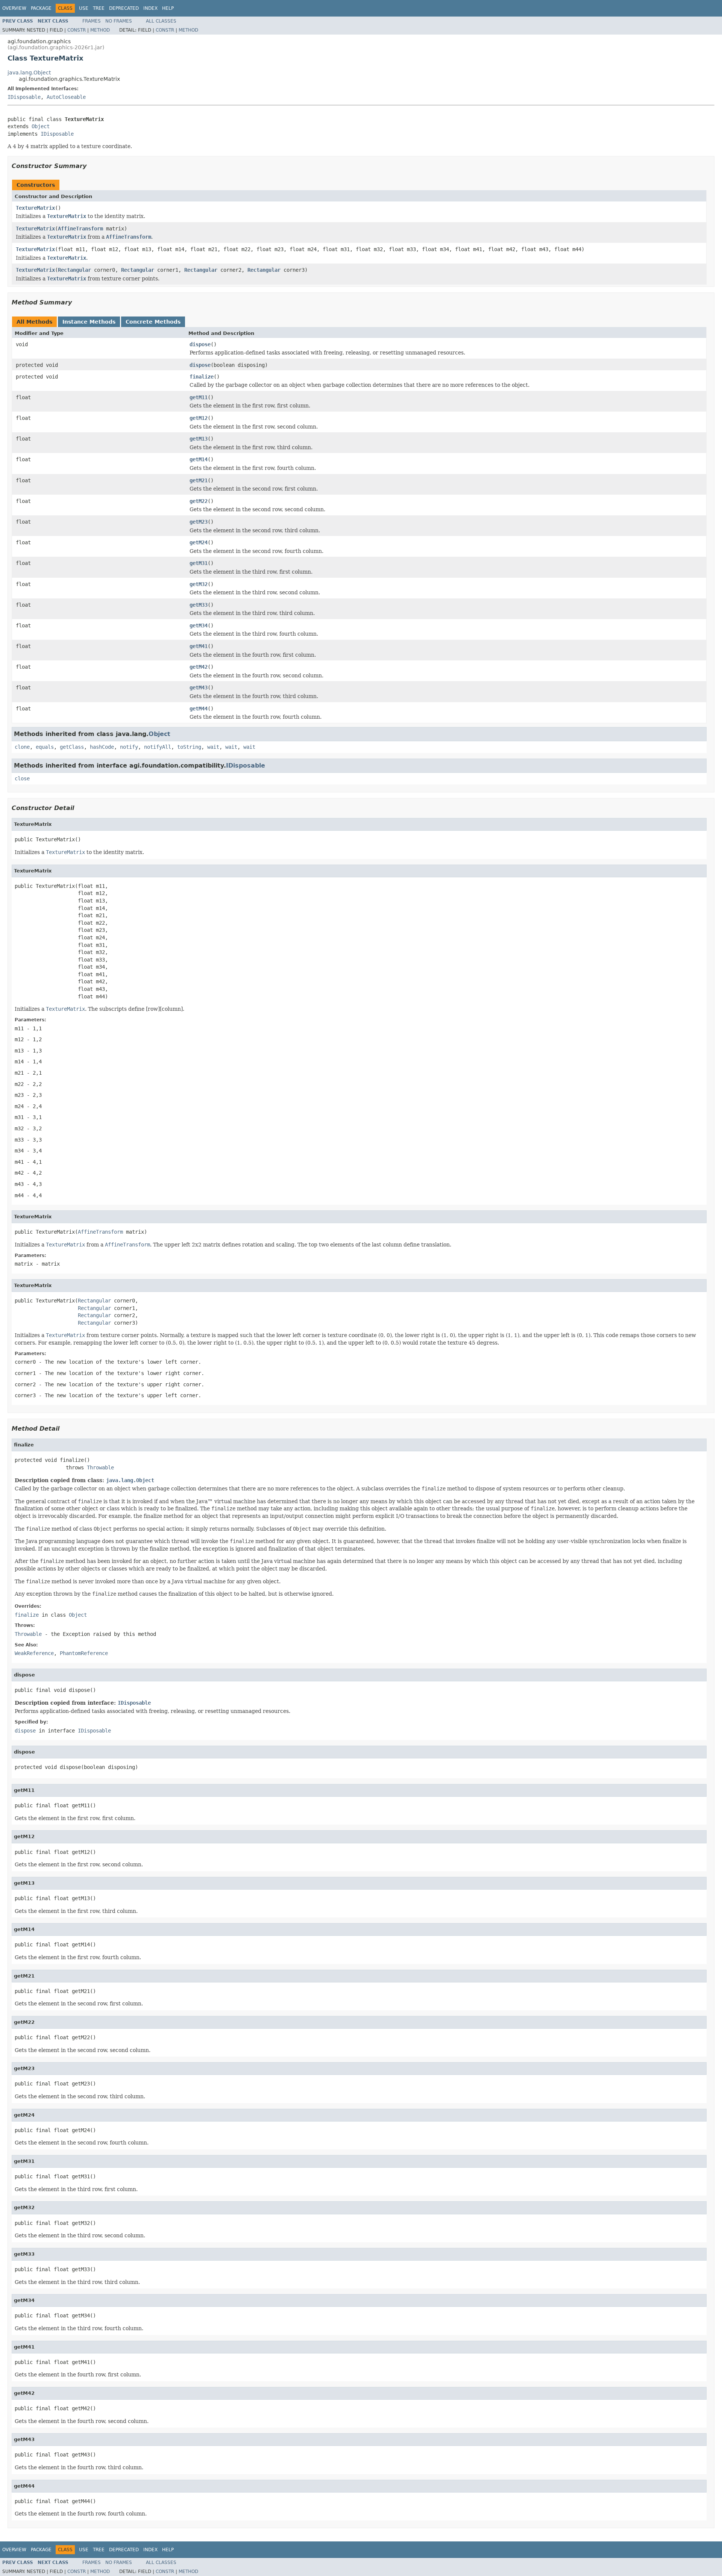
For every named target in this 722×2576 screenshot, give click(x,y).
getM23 (199, 522)
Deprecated (124, 8)
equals (45, 747)
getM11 (199, 397)
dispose (200, 344)
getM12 (199, 418)
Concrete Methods (153, 322)
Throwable (100, 1467)
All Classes (161, 21)
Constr (77, 30)
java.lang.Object (29, 73)
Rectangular (74, 270)
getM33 (199, 605)
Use (84, 8)
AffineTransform (80, 229)
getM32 (199, 584)
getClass (72, 747)
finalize (202, 377)
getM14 (199, 459)
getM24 (199, 542)
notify (129, 747)
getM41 (199, 646)
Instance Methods (89, 322)
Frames (92, 21)
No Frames (119, 21)
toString (189, 747)
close (22, 778)
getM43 (199, 688)
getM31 (199, 563)
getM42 (199, 667)
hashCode (102, 747)
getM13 (199, 439)
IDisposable (24, 97)
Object (41, 126)
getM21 (199, 480)
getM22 (199, 501)
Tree (99, 8)
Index (150, 8)
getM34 (199, 625)
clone (22, 747)
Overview (14, 8)
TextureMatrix (35, 208)
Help (168, 8)
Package (41, 8)
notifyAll (158, 747)
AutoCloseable (66, 97)
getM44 (199, 709)
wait (213, 747)
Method (100, 30)
